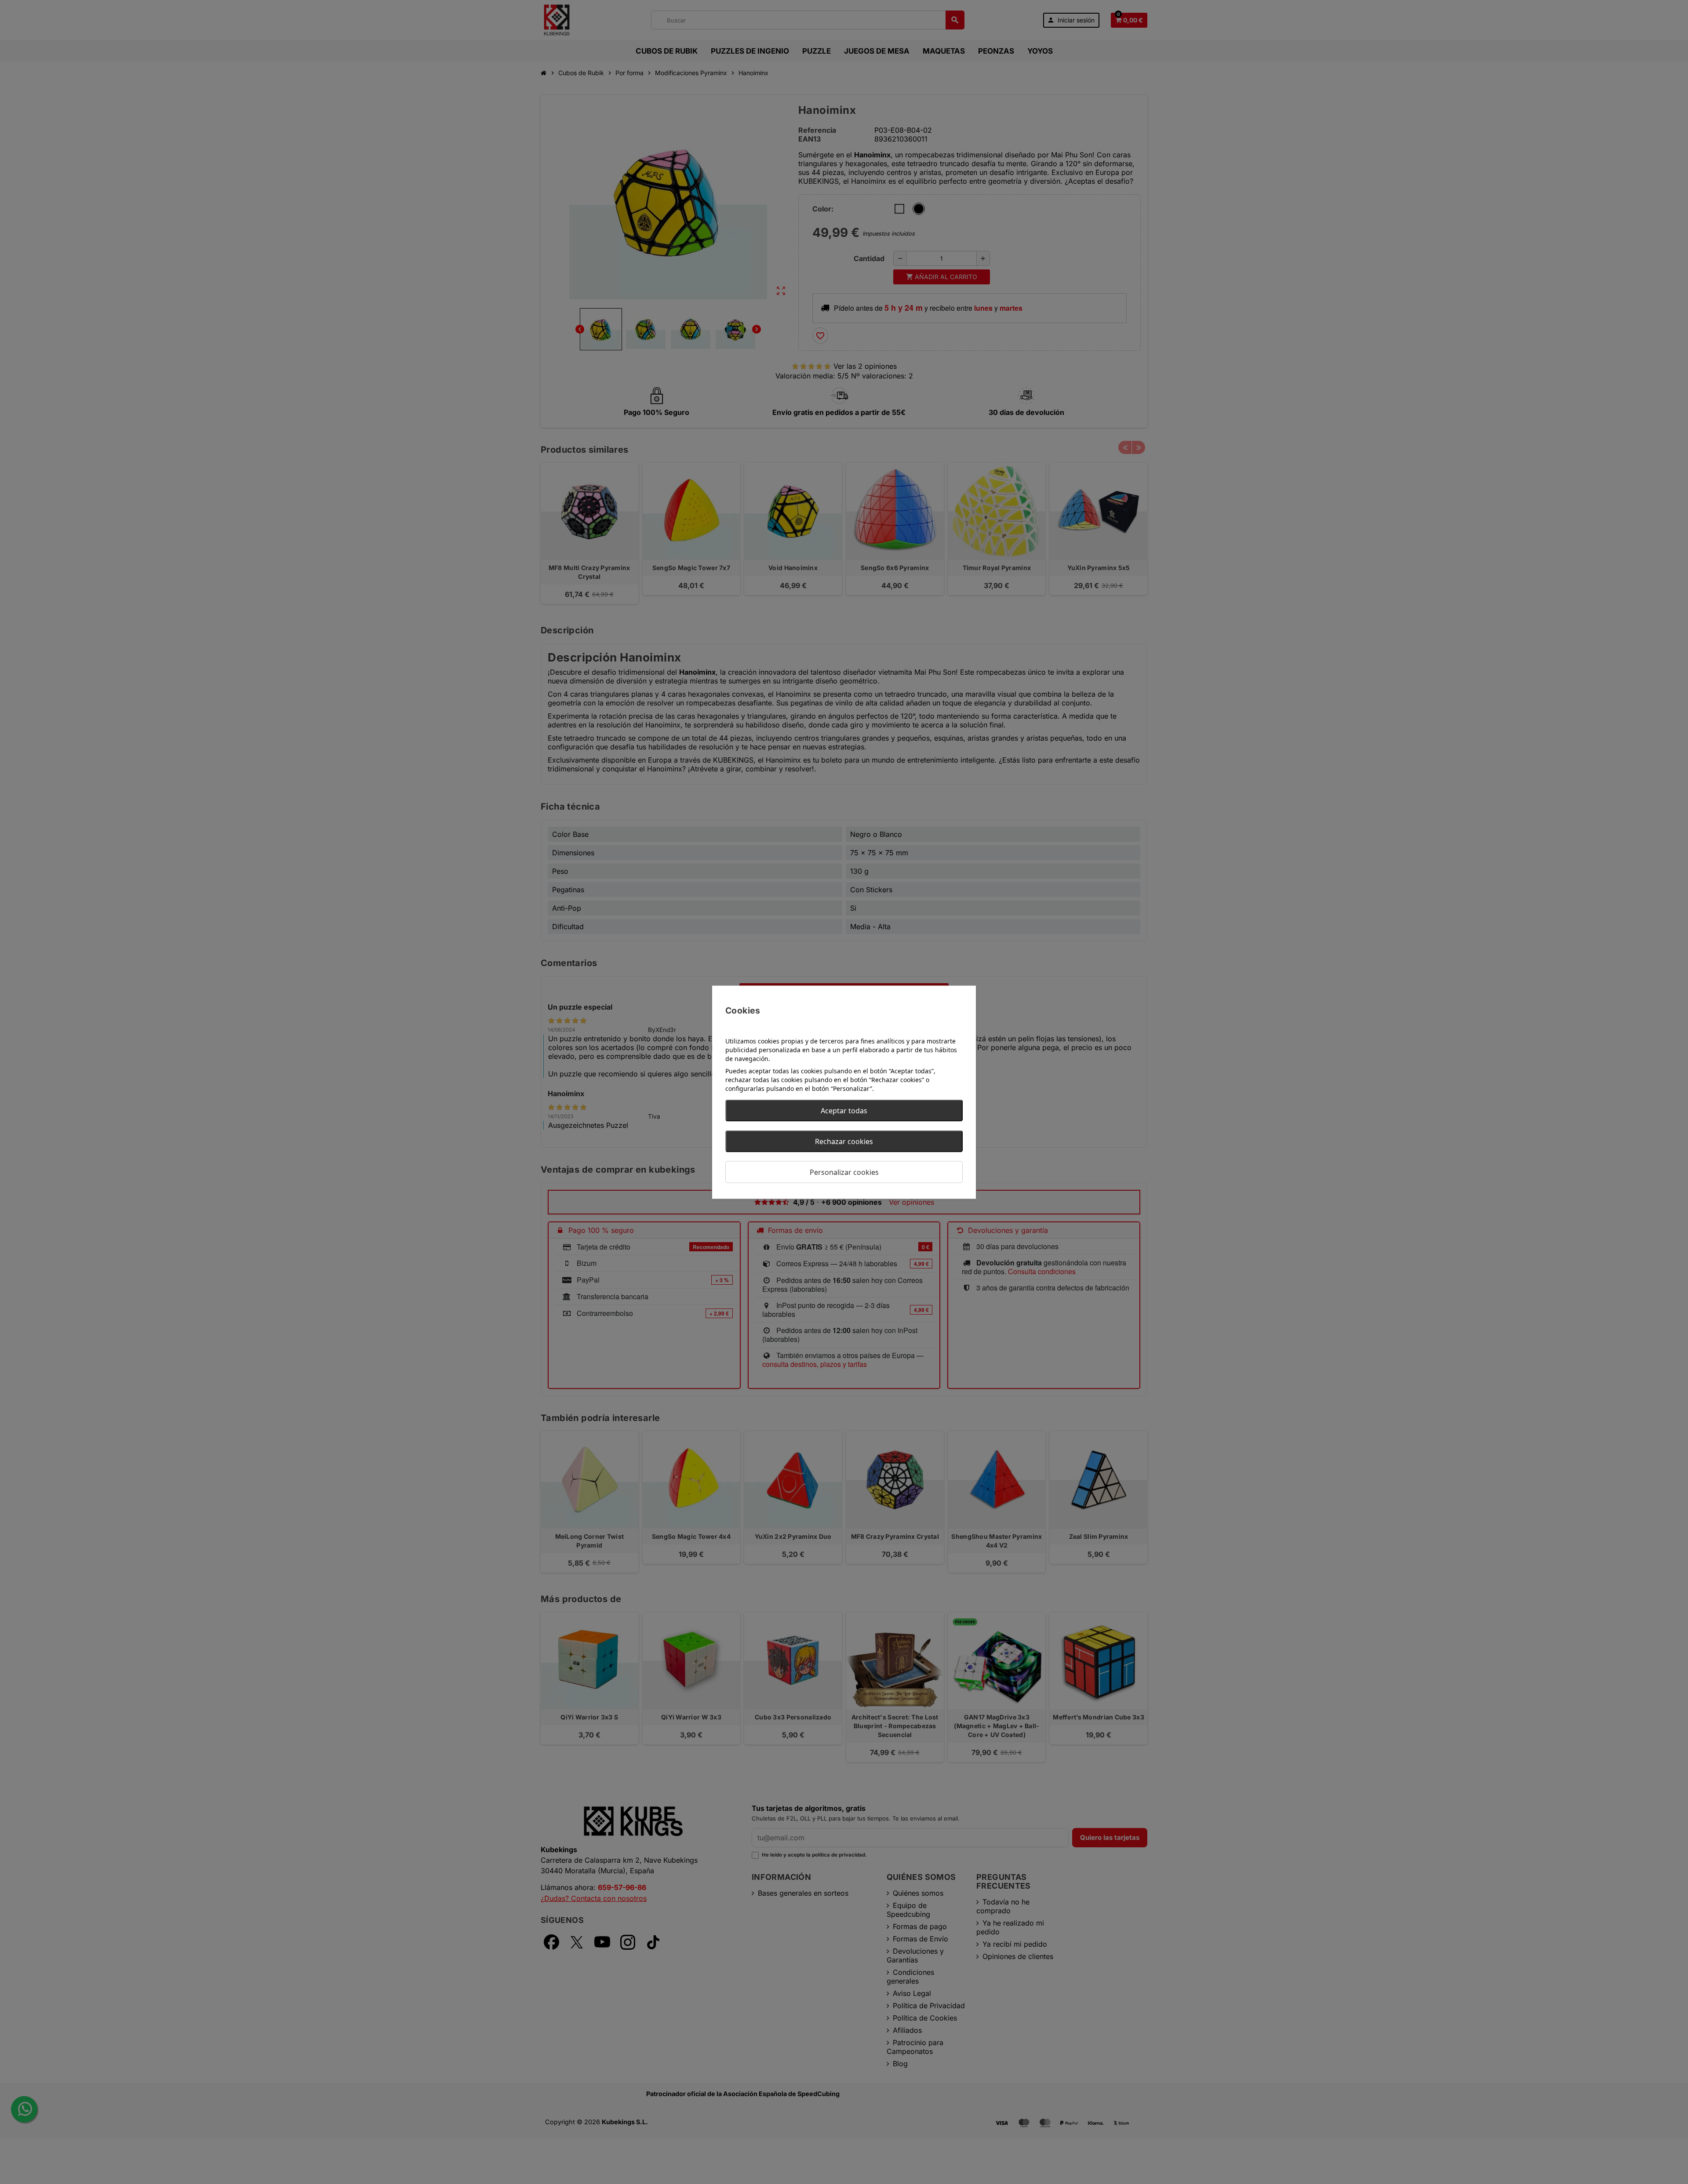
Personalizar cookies (844, 1172)
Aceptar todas (844, 1110)
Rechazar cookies (844, 1141)
